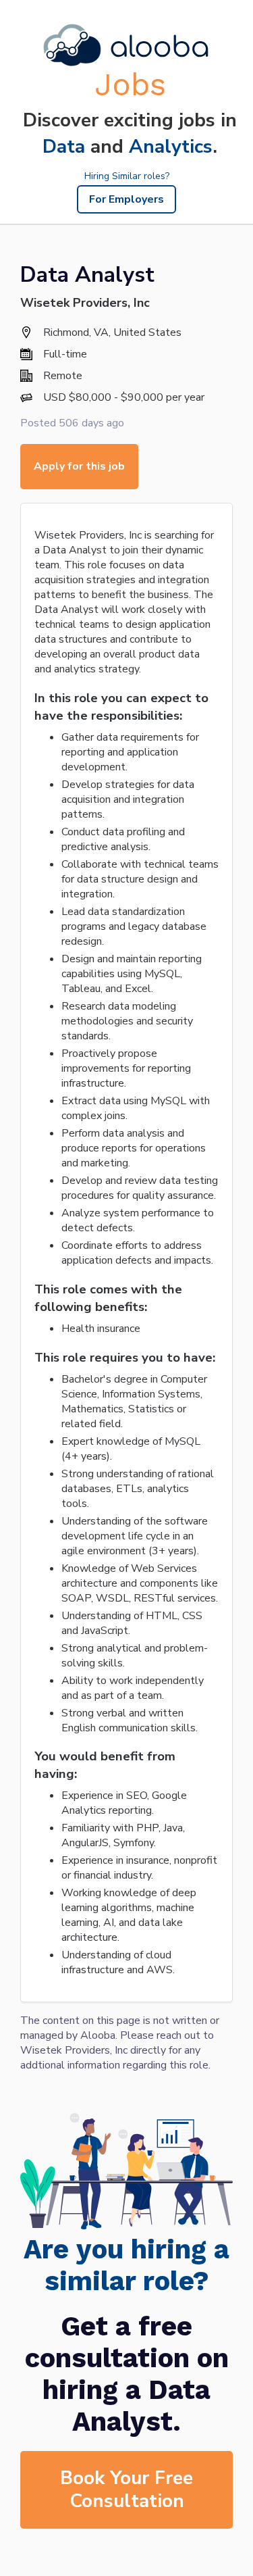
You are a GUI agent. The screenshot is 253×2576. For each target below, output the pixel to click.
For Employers (126, 199)
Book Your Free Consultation (126, 2490)
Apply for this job (79, 466)
